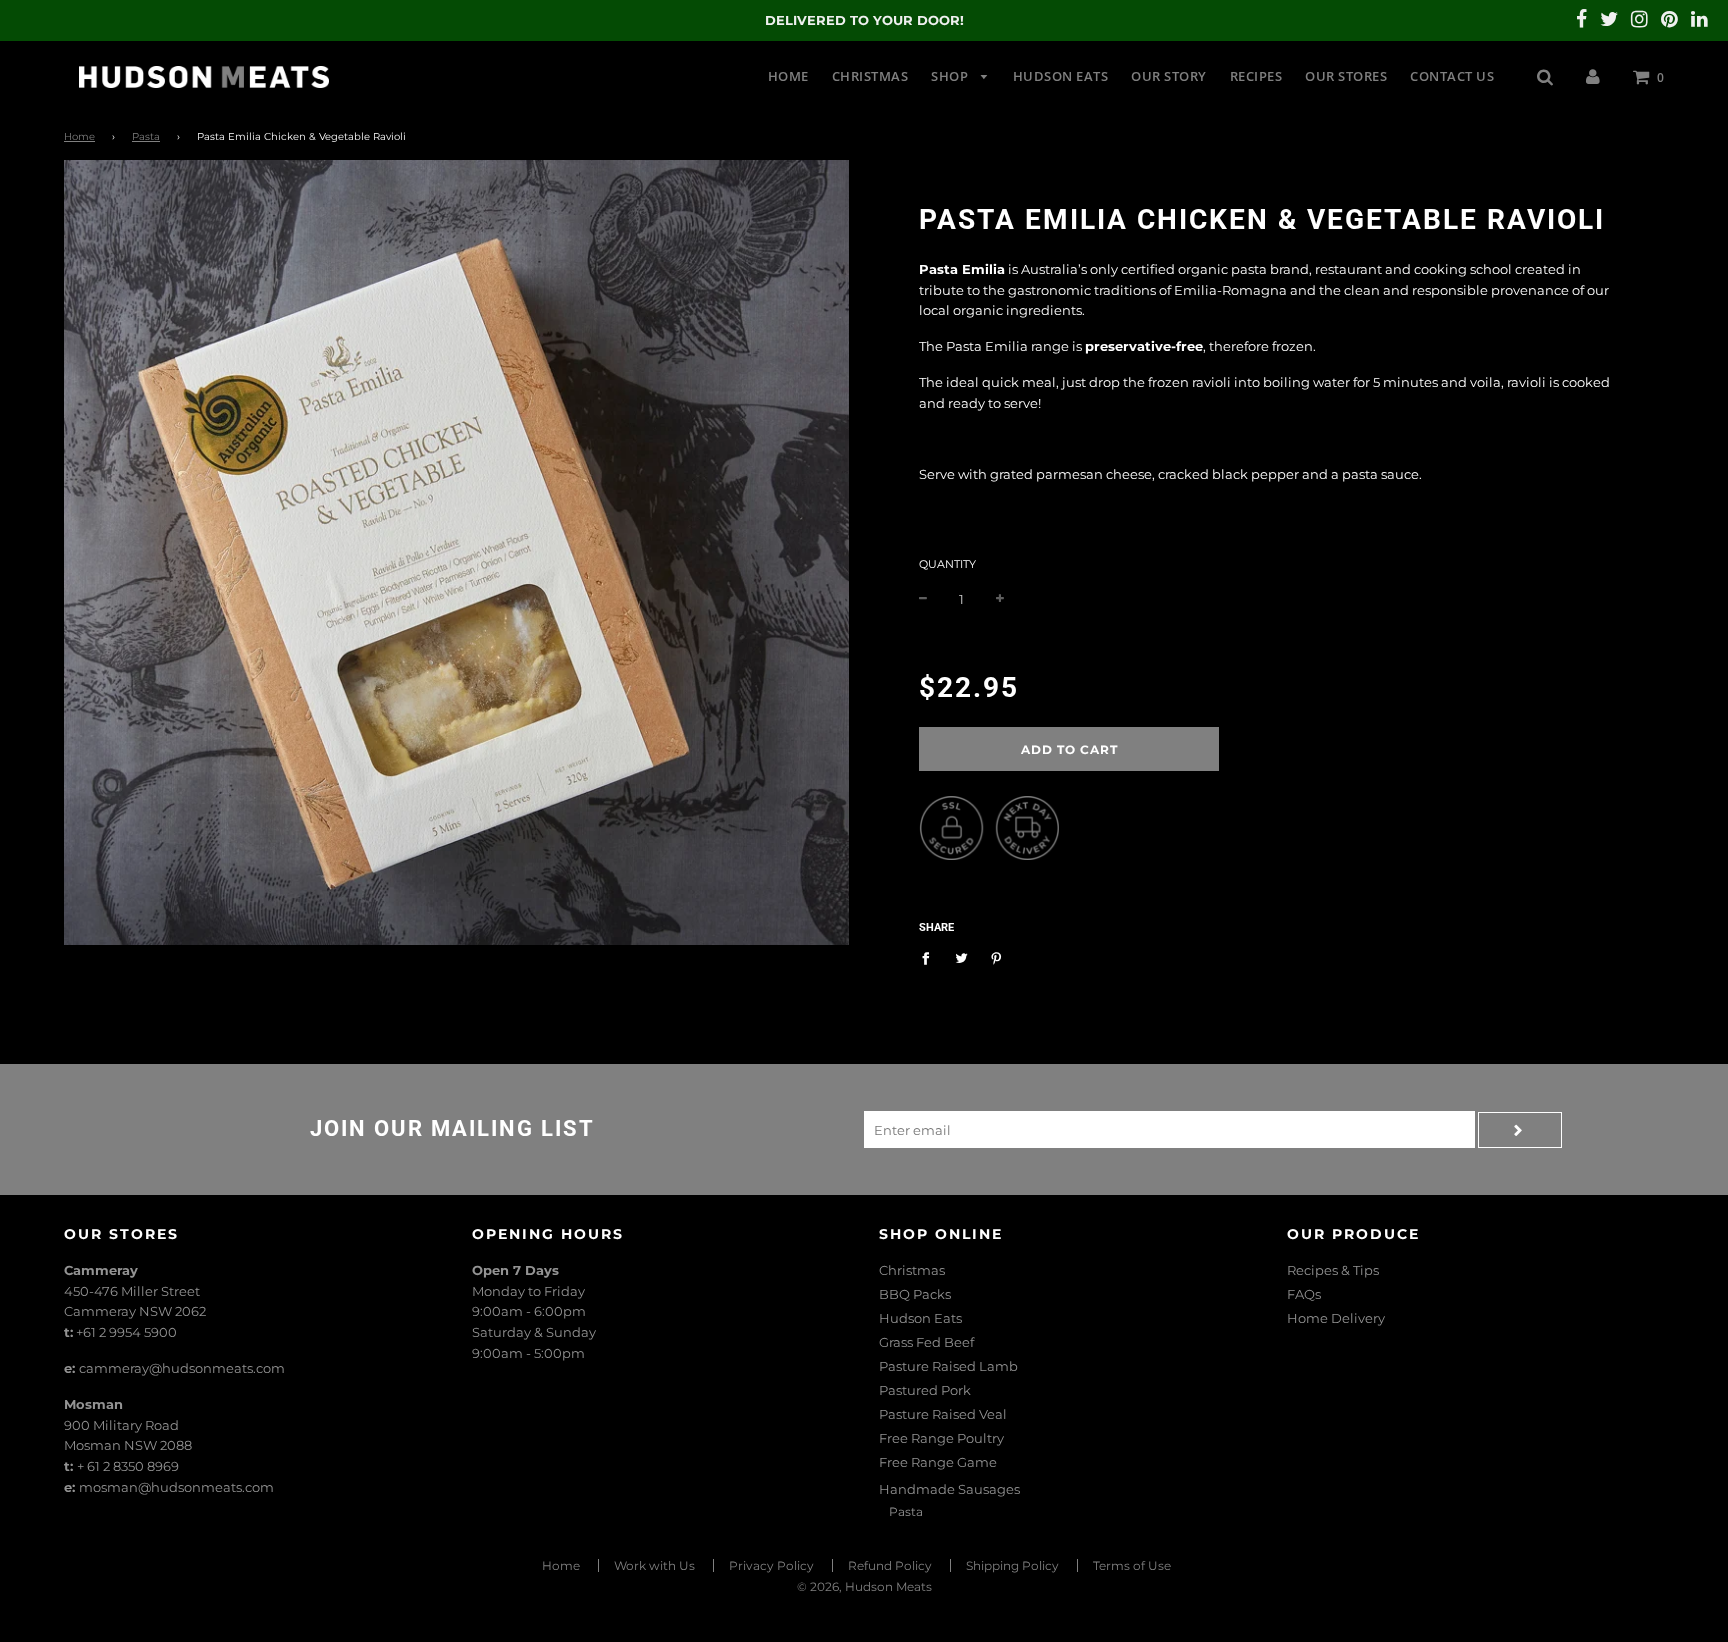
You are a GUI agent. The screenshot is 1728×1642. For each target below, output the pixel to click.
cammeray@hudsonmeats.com (182, 1368)
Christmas (870, 76)
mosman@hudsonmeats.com (176, 1487)
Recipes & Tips (1333, 1270)
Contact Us (1452, 76)
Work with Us (654, 1565)
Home (788, 76)
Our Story (1169, 76)
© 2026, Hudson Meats (864, 1586)
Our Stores (1346, 76)
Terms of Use (1132, 1565)
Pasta (146, 136)
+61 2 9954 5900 (126, 1332)
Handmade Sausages (949, 1489)
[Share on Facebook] (930, 957)
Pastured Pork (925, 1390)
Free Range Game (938, 1462)
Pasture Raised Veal (943, 1414)
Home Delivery (1336, 1318)
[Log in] (1593, 76)
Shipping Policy (1012, 1565)
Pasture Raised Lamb (948, 1366)
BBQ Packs (915, 1294)
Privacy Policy (771, 1565)
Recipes (1256, 76)
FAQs (1304, 1294)
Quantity (947, 564)
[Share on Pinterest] (996, 957)
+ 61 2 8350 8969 (128, 1466)
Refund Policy (890, 1565)
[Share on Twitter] (961, 957)
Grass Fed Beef (926, 1342)
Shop (951, 76)
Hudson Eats (1061, 76)
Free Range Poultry (941, 1438)
